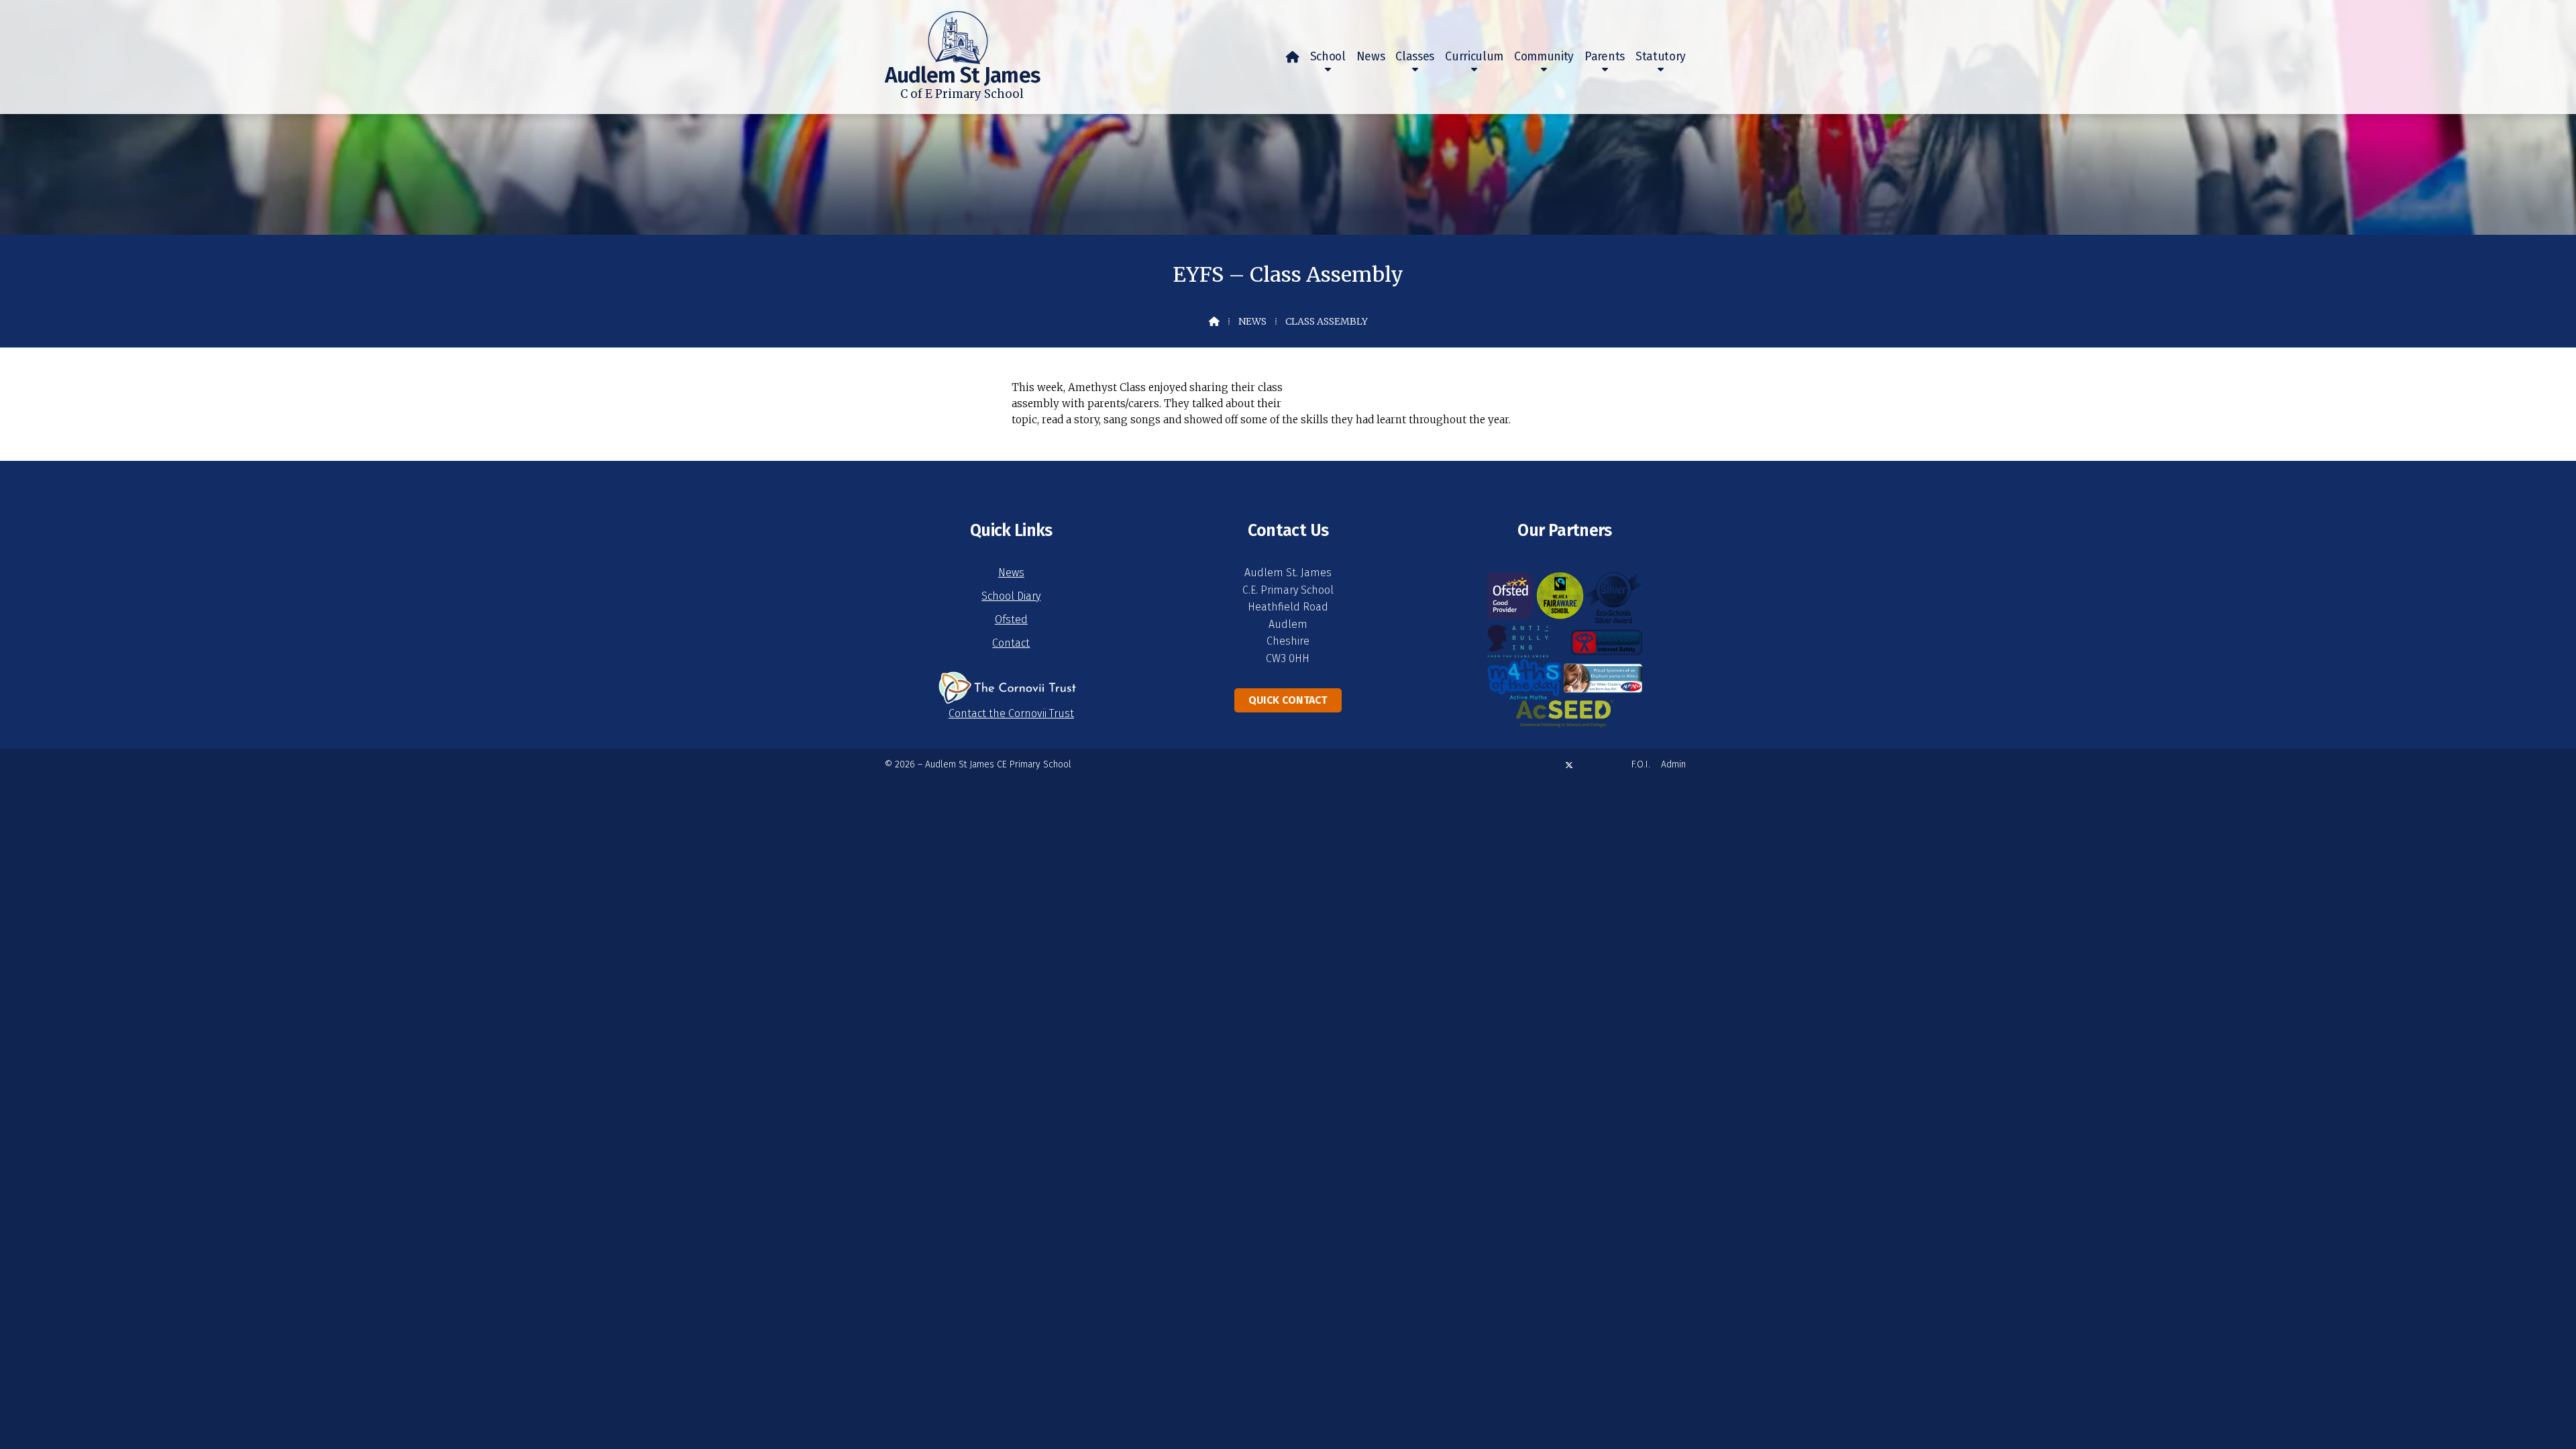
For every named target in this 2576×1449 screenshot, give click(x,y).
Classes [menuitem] (1415, 57)
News (1252, 321)
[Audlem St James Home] (936, 32)
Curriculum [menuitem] (1474, 57)
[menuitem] (1293, 57)
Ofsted (1011, 620)
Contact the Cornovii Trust (1011, 713)
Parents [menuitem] (1605, 57)
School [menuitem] (1328, 57)
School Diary (1011, 596)
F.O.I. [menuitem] (1641, 764)
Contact (1011, 643)
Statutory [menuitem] (1661, 57)
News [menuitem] (1371, 57)
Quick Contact (1288, 700)
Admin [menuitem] (1673, 764)
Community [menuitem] (1544, 57)
